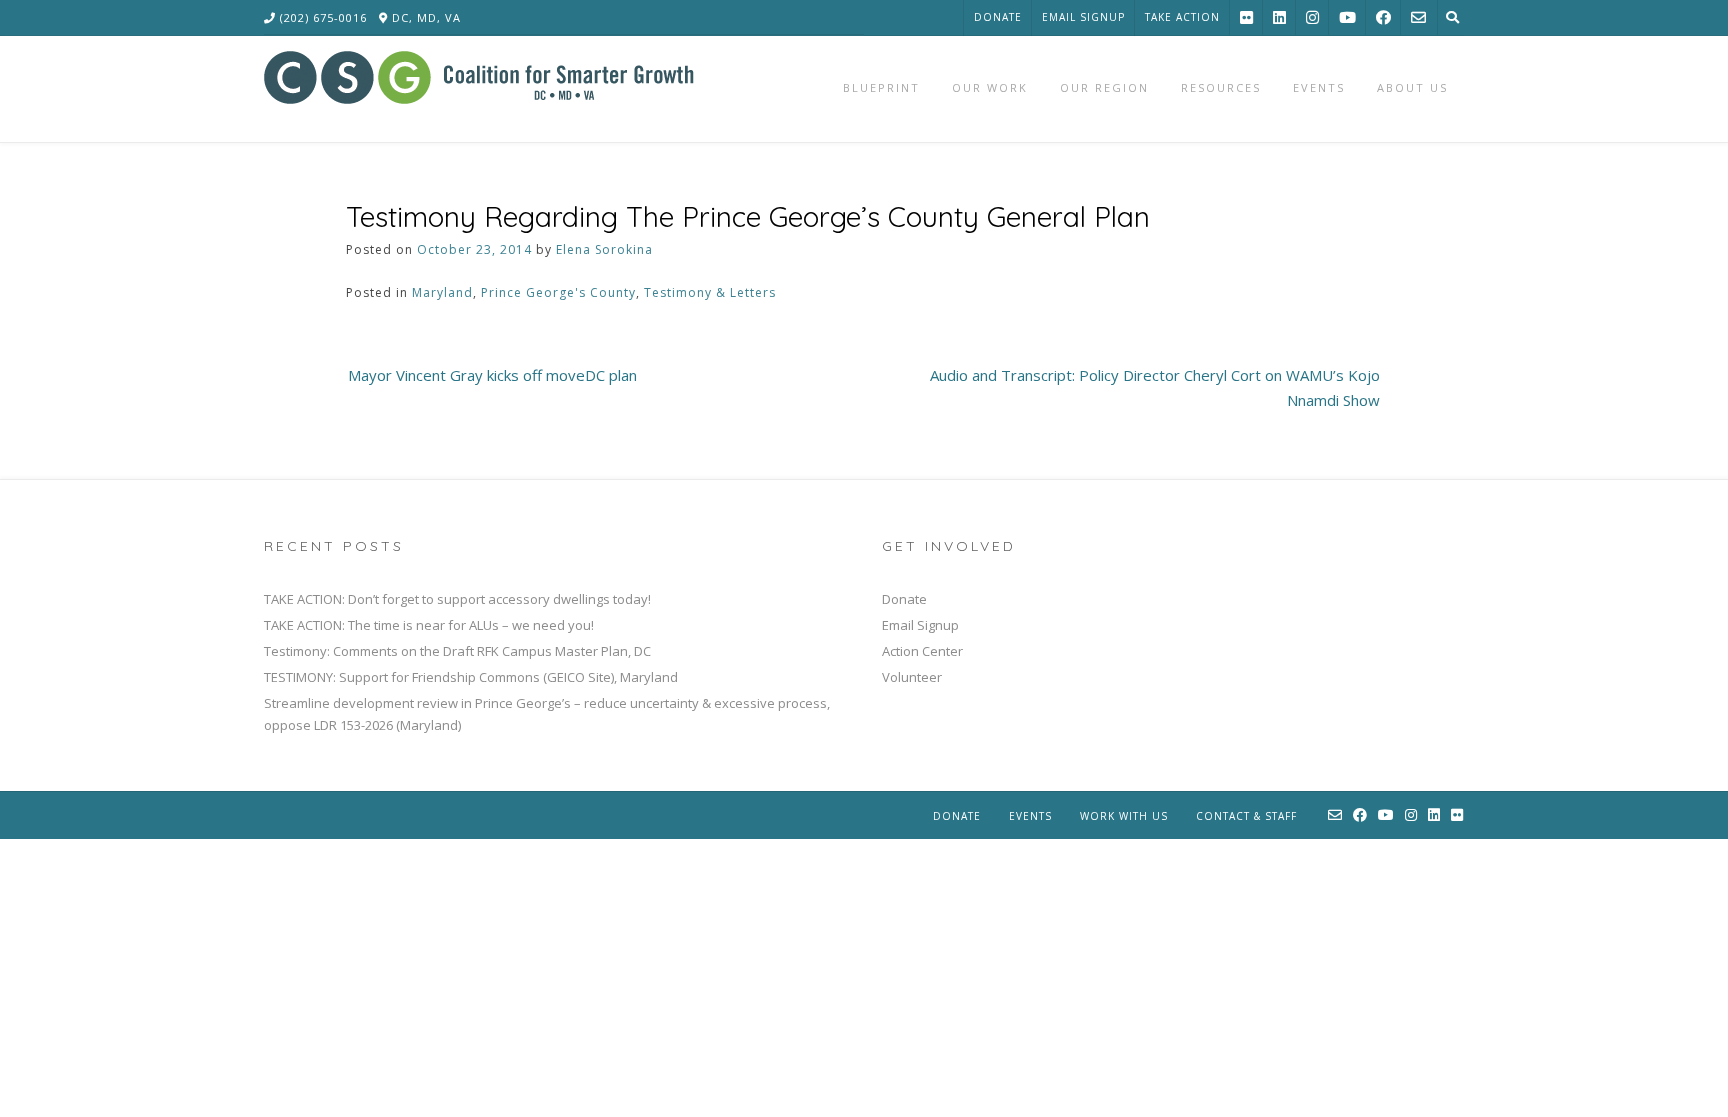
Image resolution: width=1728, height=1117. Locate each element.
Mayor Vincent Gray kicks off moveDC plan (492, 375)
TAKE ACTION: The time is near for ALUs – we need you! (429, 625)
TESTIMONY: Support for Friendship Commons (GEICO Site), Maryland (471, 677)
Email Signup (1083, 17)
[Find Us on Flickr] (1246, 17)
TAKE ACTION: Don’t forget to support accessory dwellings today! (457, 599)
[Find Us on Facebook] (1383, 17)
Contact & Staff (1246, 816)
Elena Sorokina (604, 249)
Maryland (442, 292)
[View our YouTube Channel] (1347, 17)
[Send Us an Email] (1418, 17)
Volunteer (912, 677)
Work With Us (1124, 816)
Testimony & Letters (710, 292)
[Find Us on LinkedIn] (1279, 17)
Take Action (1182, 17)
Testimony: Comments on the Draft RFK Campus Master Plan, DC (457, 651)
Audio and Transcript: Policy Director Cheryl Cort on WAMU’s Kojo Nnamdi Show (1155, 388)
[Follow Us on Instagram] (1312, 17)
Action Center (922, 651)
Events (1030, 816)
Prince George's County (558, 292)
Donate (998, 17)
